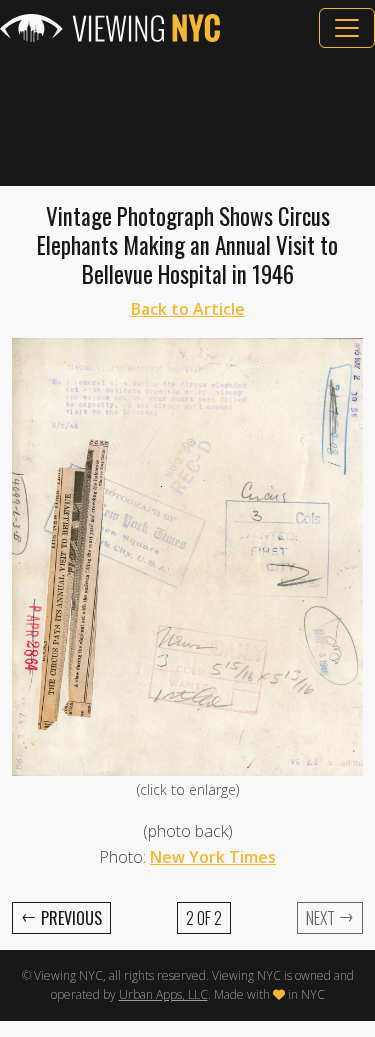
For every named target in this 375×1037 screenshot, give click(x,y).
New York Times (213, 857)
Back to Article (188, 309)
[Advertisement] (187, 117)
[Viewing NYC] (110, 28)
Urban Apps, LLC (163, 994)
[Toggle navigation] (347, 28)
